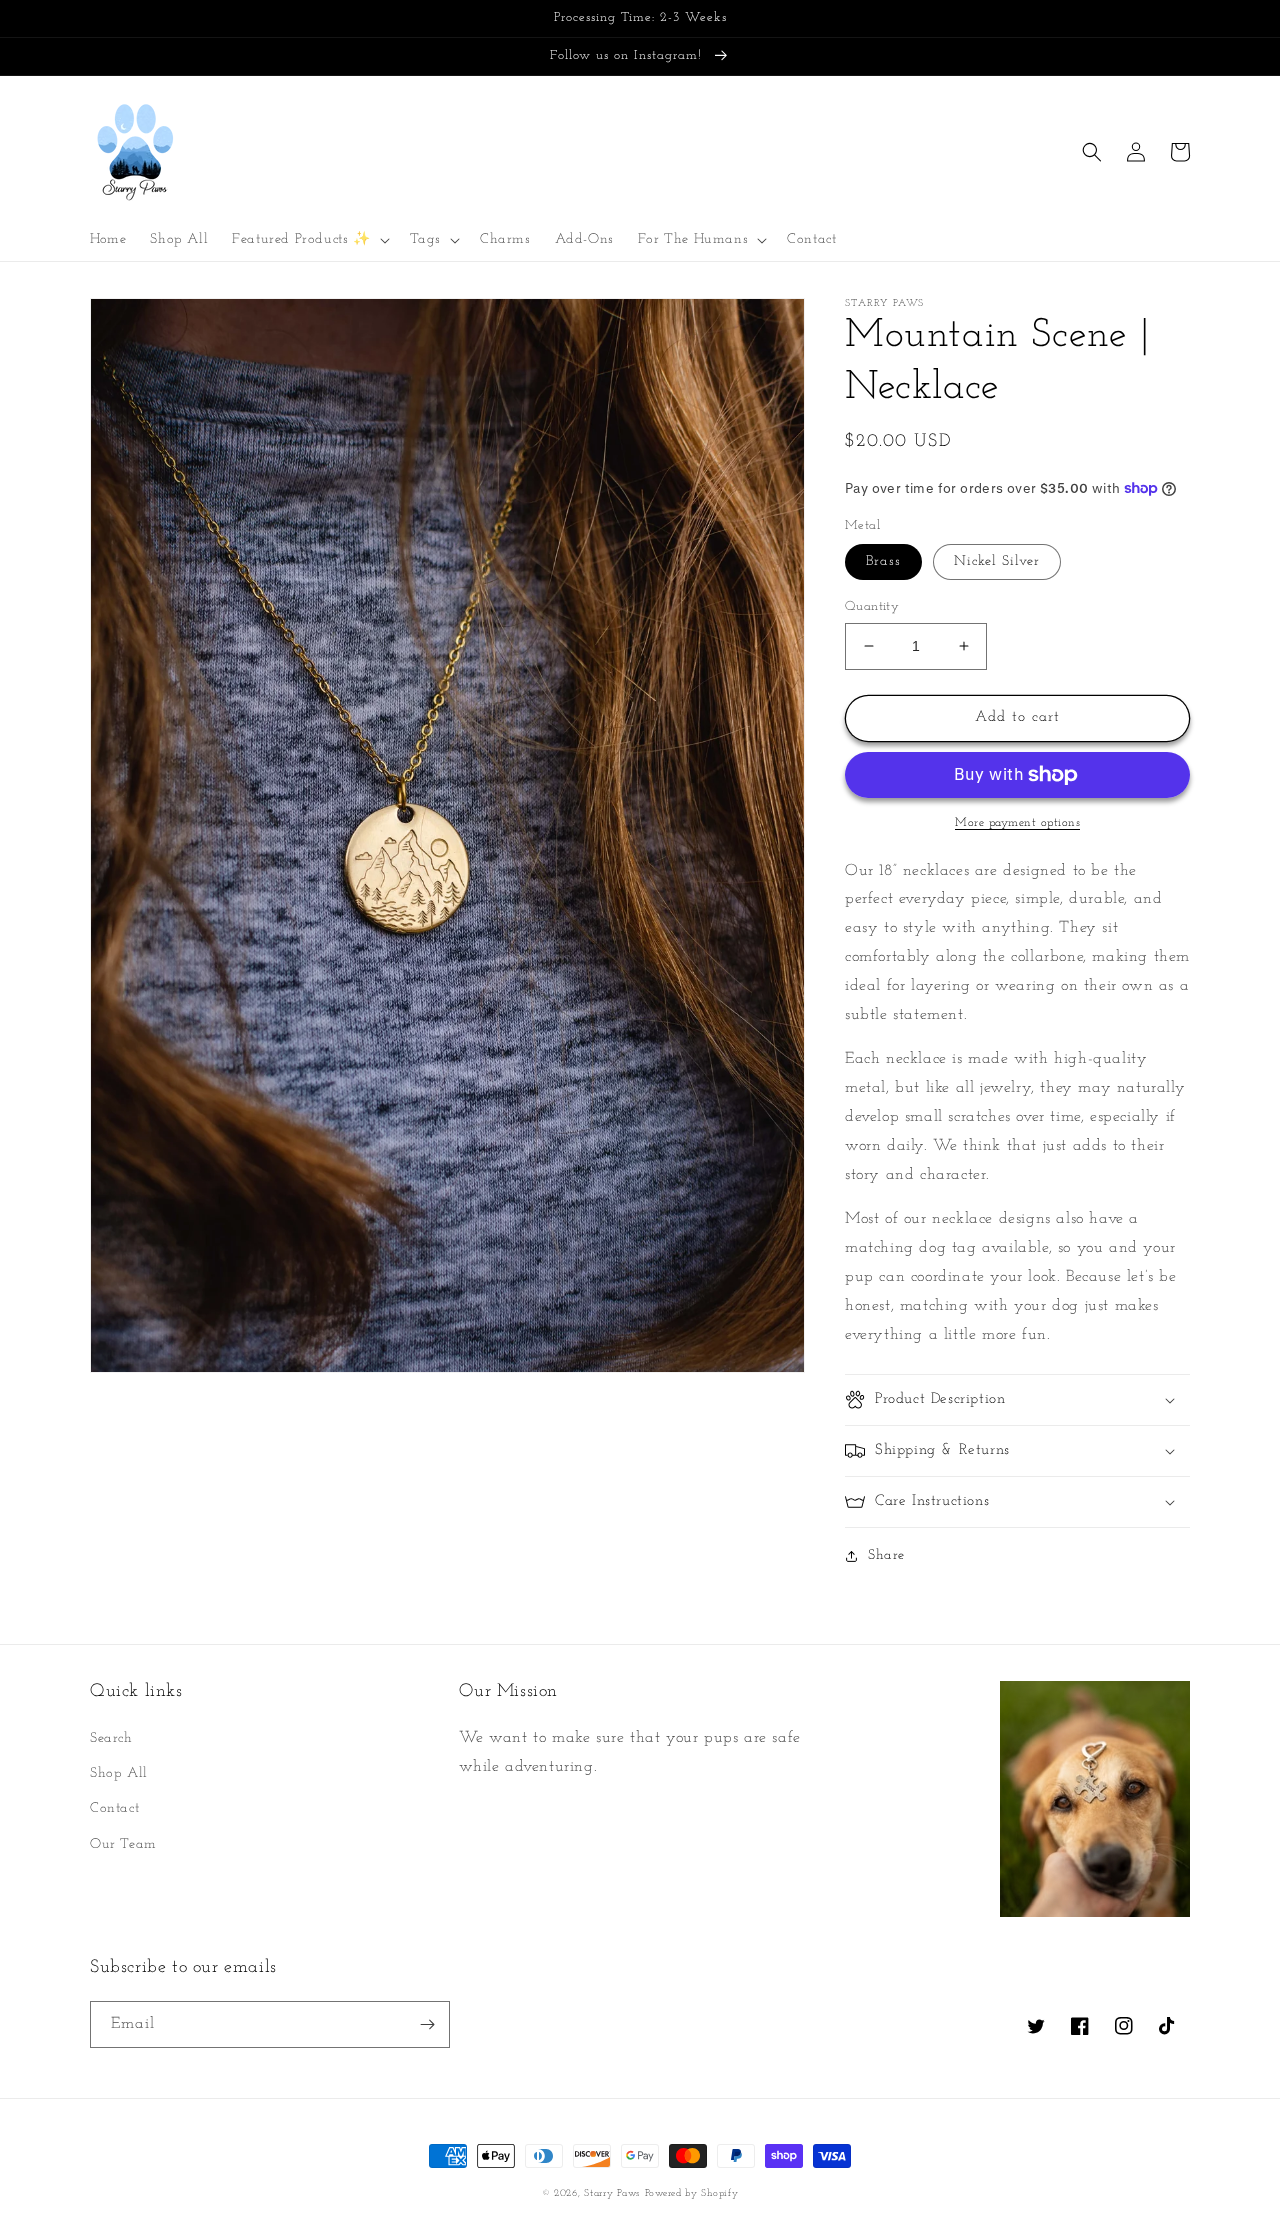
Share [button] (886, 1555)
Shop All (119, 1773)
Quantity (872, 606)
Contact (114, 1808)
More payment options (1017, 823)
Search (111, 1738)
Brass (883, 561)
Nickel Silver (997, 561)
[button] (308, 240)
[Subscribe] (427, 2024)
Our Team (123, 1844)
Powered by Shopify (692, 2193)
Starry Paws (612, 2193)
